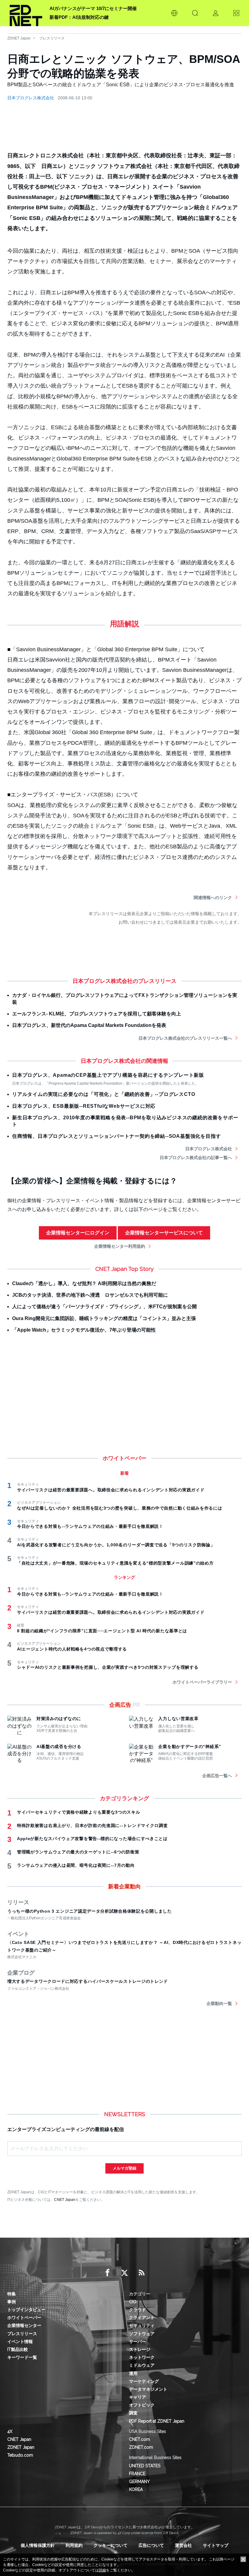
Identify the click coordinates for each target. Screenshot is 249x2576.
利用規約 (74, 2545)
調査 (133, 2413)
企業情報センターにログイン (78, 1233)
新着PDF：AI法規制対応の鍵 (79, 17)
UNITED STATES (145, 2466)
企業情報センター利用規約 (120, 1246)
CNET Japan (65, 2200)
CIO (133, 2302)
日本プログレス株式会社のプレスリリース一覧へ (185, 1038)
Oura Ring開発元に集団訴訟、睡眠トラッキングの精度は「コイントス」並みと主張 (104, 1318)
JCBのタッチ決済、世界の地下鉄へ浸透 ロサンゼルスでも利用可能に (90, 1295)
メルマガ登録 (124, 2168)
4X (10, 2431)
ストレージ (140, 2349)
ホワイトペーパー (24, 2318)
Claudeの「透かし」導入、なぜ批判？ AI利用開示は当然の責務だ (84, 1283)
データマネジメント (148, 2389)
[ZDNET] (26, 13)
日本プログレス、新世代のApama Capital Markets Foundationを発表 (89, 1025)
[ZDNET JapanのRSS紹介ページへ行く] (142, 2273)
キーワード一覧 (22, 2357)
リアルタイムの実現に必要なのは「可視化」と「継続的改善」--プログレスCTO (104, 1094)
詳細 (102, 2570)
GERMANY (139, 2482)
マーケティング (144, 2381)
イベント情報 (20, 2342)
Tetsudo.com (20, 2455)
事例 (12, 2302)
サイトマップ (216, 2545)
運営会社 (183, 2545)
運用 (133, 2373)
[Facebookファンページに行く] (107, 2273)
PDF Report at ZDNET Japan (157, 2421)
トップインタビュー (26, 2310)
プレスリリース (52, 38)
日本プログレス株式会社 (31, 98)
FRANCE (137, 2474)
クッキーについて (111, 2545)
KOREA (136, 2489)
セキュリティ (142, 2325)
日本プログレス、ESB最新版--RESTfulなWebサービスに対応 (84, 1106)
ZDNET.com (141, 2447)
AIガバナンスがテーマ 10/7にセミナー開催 (93, 8)
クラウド (138, 2310)
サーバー (138, 2342)
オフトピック (142, 2405)
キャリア (138, 2397)
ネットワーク (142, 2357)
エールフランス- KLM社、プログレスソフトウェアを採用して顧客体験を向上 (97, 1014)
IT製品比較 (18, 2349)
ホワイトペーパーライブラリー (202, 1682)
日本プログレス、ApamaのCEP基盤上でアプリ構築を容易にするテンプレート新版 (108, 1075)
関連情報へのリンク (213, 898)
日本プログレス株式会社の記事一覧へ (196, 1158)
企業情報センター (24, 2325)
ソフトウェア (142, 2334)
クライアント (142, 2318)
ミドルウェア (142, 2365)
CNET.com (140, 2439)
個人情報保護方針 (38, 2545)
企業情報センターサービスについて (164, 1233)
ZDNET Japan (19, 38)
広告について (151, 2545)
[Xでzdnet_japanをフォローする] (124, 2273)
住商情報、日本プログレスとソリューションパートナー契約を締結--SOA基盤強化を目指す (116, 1136)
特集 (12, 2294)
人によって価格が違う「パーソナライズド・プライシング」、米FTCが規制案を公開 (104, 1307)
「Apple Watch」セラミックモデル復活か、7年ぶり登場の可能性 (84, 1330)
